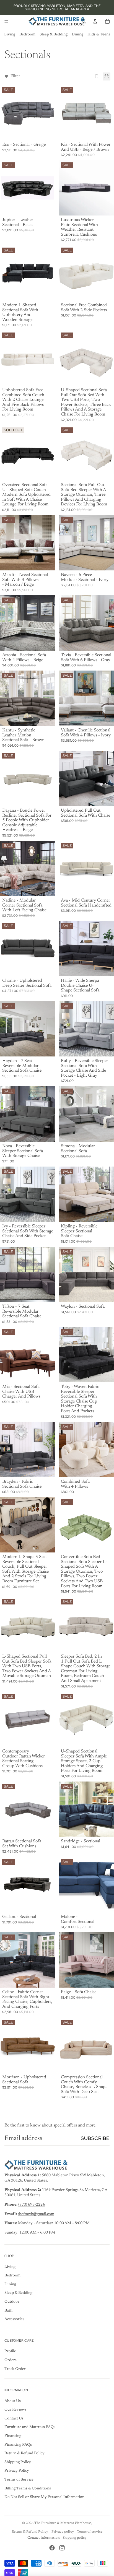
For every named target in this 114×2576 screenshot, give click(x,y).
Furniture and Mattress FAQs (30, 2427)
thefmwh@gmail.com (36, 2214)
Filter (15, 76)
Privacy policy (63, 2532)
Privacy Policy (17, 2471)
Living (10, 35)
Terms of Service (19, 2480)
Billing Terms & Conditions (28, 2489)
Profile (10, 2351)
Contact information (43, 2538)
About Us (13, 2401)
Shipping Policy (18, 2462)
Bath (8, 2311)
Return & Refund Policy (24, 2453)
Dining (77, 35)
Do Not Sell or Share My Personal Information (44, 2497)
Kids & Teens (99, 35)
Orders (11, 2360)
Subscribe (95, 2138)
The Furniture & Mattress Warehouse (63, 2523)
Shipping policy (75, 2538)
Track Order (15, 2369)
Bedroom (27, 35)
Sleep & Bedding (54, 35)
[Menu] (6, 21)
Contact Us (14, 2419)
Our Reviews (15, 2410)
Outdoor (12, 2302)
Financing (13, 2436)
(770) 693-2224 (32, 2205)
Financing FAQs (18, 2445)
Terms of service (90, 2532)
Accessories (14, 2319)
